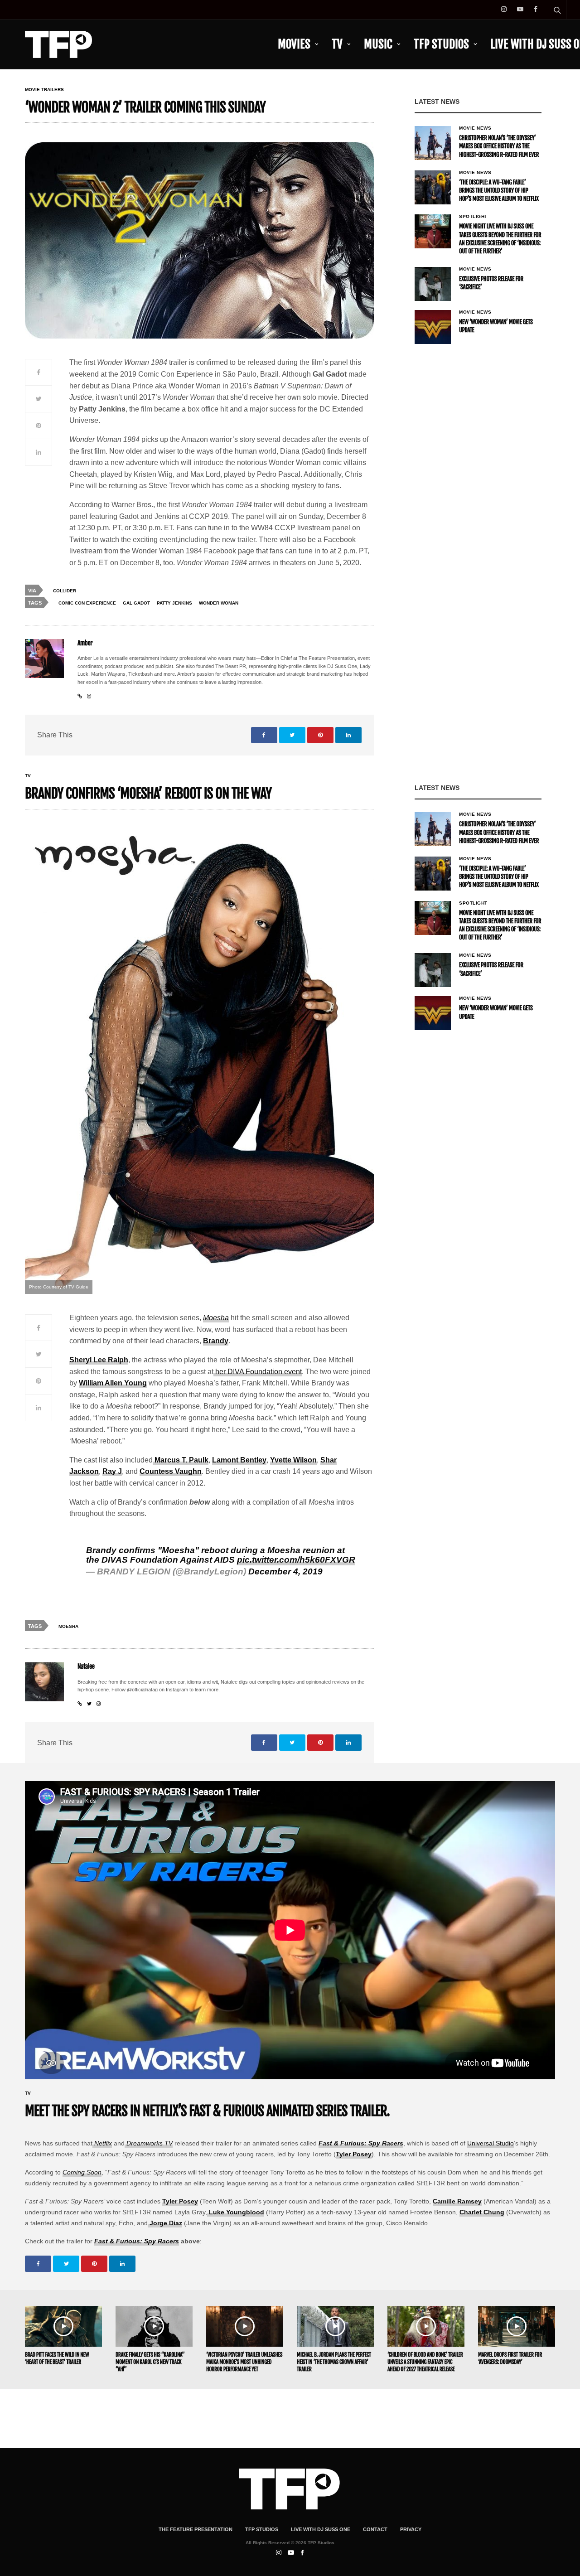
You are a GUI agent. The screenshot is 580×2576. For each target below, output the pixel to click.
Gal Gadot (136, 603)
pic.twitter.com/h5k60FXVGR (296, 1560)
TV (337, 44)
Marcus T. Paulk (181, 1460)
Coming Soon (82, 2172)
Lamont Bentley (239, 1460)
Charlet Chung (482, 2212)
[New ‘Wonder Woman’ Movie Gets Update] (433, 327)
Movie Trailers (44, 90)
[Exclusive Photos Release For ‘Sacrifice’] (433, 284)
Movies (294, 44)
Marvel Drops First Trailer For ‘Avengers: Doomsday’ (510, 2358)
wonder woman (219, 603)
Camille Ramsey (457, 2201)
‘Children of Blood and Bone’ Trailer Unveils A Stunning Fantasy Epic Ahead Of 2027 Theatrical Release (425, 2362)
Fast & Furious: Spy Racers (361, 2143)
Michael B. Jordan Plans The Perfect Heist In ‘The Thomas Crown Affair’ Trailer (334, 2362)
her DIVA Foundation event (258, 1372)
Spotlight (473, 217)
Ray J (112, 1471)
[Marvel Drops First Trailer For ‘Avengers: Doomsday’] (517, 2326)
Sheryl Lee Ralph (99, 1360)
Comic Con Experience (87, 603)
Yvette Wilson (293, 1460)
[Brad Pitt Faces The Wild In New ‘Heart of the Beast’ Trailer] (63, 2326)
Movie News (475, 128)
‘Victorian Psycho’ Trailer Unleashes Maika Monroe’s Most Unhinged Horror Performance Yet (244, 2362)
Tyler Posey (354, 2154)
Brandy (216, 1341)
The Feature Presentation (196, 2529)
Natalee (86, 1667)
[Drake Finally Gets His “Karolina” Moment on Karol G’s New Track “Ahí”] (154, 2326)
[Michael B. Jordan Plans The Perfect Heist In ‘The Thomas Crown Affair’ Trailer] (335, 2326)
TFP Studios (441, 44)
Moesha (216, 1318)
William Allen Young (113, 1383)
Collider (65, 591)
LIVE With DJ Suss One (321, 2529)
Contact (375, 2529)
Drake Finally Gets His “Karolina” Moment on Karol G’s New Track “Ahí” (150, 2362)
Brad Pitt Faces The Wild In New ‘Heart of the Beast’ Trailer (57, 2358)
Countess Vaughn (171, 1471)
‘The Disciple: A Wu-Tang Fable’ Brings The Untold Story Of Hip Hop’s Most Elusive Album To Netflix (499, 191)
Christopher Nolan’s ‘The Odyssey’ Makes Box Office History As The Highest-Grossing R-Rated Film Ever (499, 146)
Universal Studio (491, 2143)
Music (378, 44)
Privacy (411, 2529)
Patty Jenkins (174, 603)
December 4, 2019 (285, 1571)
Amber (85, 643)
